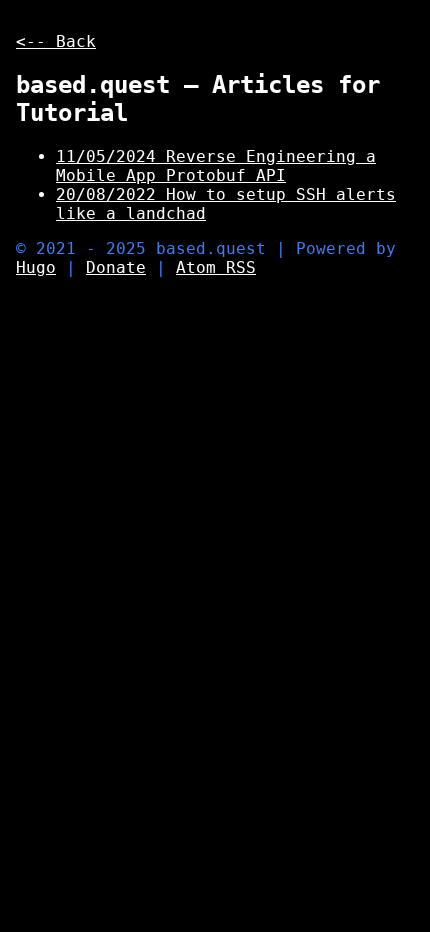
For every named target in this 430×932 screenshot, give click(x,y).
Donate (116, 267)
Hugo (36, 267)
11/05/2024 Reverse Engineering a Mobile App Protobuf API (216, 166)
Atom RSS (216, 267)
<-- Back (56, 41)
